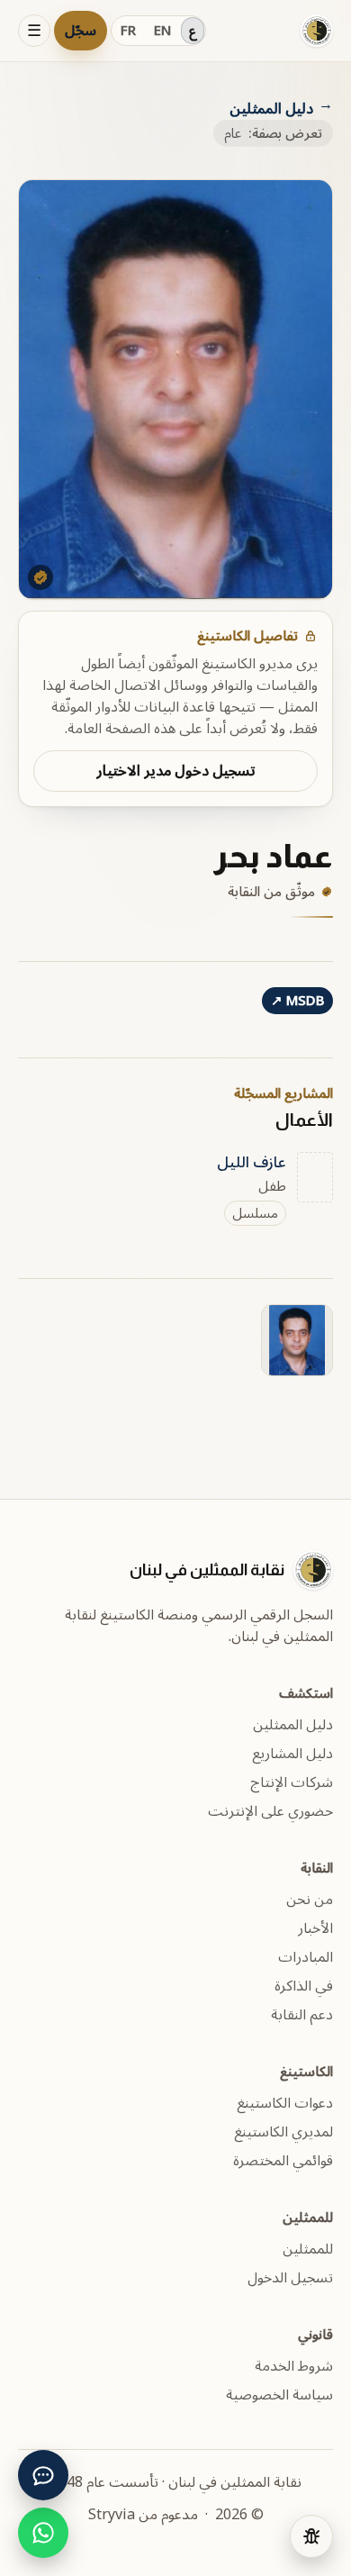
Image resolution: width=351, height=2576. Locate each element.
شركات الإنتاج (292, 1782)
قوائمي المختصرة (283, 2161)
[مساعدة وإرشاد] (43, 2475)
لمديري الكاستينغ (283, 2132)
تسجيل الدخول (290, 2278)
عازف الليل (252, 1163)
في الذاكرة (304, 1986)
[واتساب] (43, 2533)
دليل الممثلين (271, 109)
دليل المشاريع (292, 1754)
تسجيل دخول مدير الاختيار (176, 771)
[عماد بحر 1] (297, 1340)
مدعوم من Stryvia (143, 2515)
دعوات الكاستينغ (285, 2103)
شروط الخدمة (294, 2366)
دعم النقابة (302, 2015)
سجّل (81, 31)
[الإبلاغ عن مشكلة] (311, 2536)
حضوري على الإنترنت (270, 1811)
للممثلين (308, 2249)
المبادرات (306, 1957)
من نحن (310, 1900)
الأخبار (315, 1928)
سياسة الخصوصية (279, 2395)
